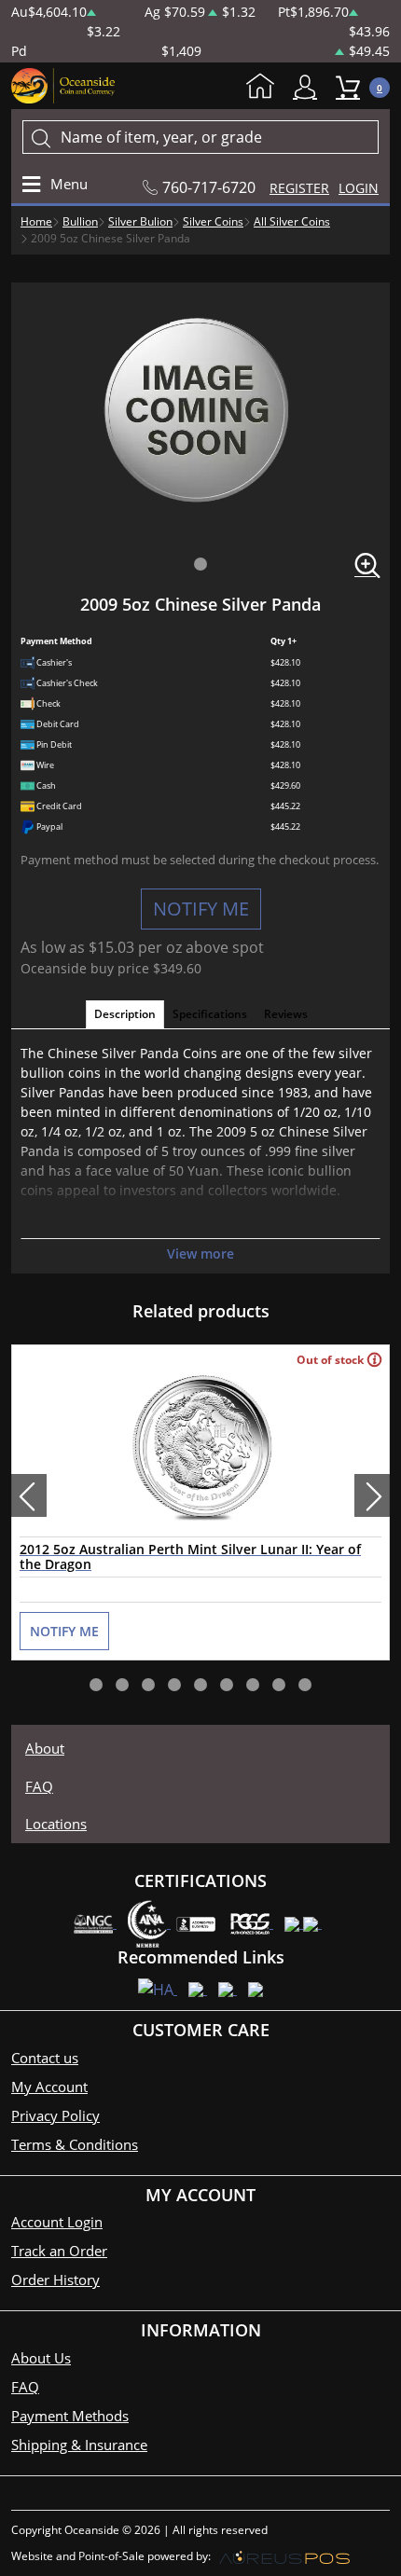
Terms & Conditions (75, 2144)
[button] (200, 564)
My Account (310, 87)
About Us (41, 2358)
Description (125, 1014)
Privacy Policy (55, 2115)
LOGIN (359, 188)
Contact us (45, 2058)
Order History (55, 2280)
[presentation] (29, 1495)
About (45, 1748)
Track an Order (59, 2251)
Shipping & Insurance (79, 2445)
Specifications (210, 1014)
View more (200, 1254)
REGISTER (299, 188)
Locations (56, 1824)
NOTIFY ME (201, 909)
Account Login (57, 2222)
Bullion (80, 221)
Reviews (286, 1014)
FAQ (39, 1786)
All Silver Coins (292, 221)
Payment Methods (70, 2416)
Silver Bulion (140, 221)
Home (265, 88)
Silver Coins (213, 221)
